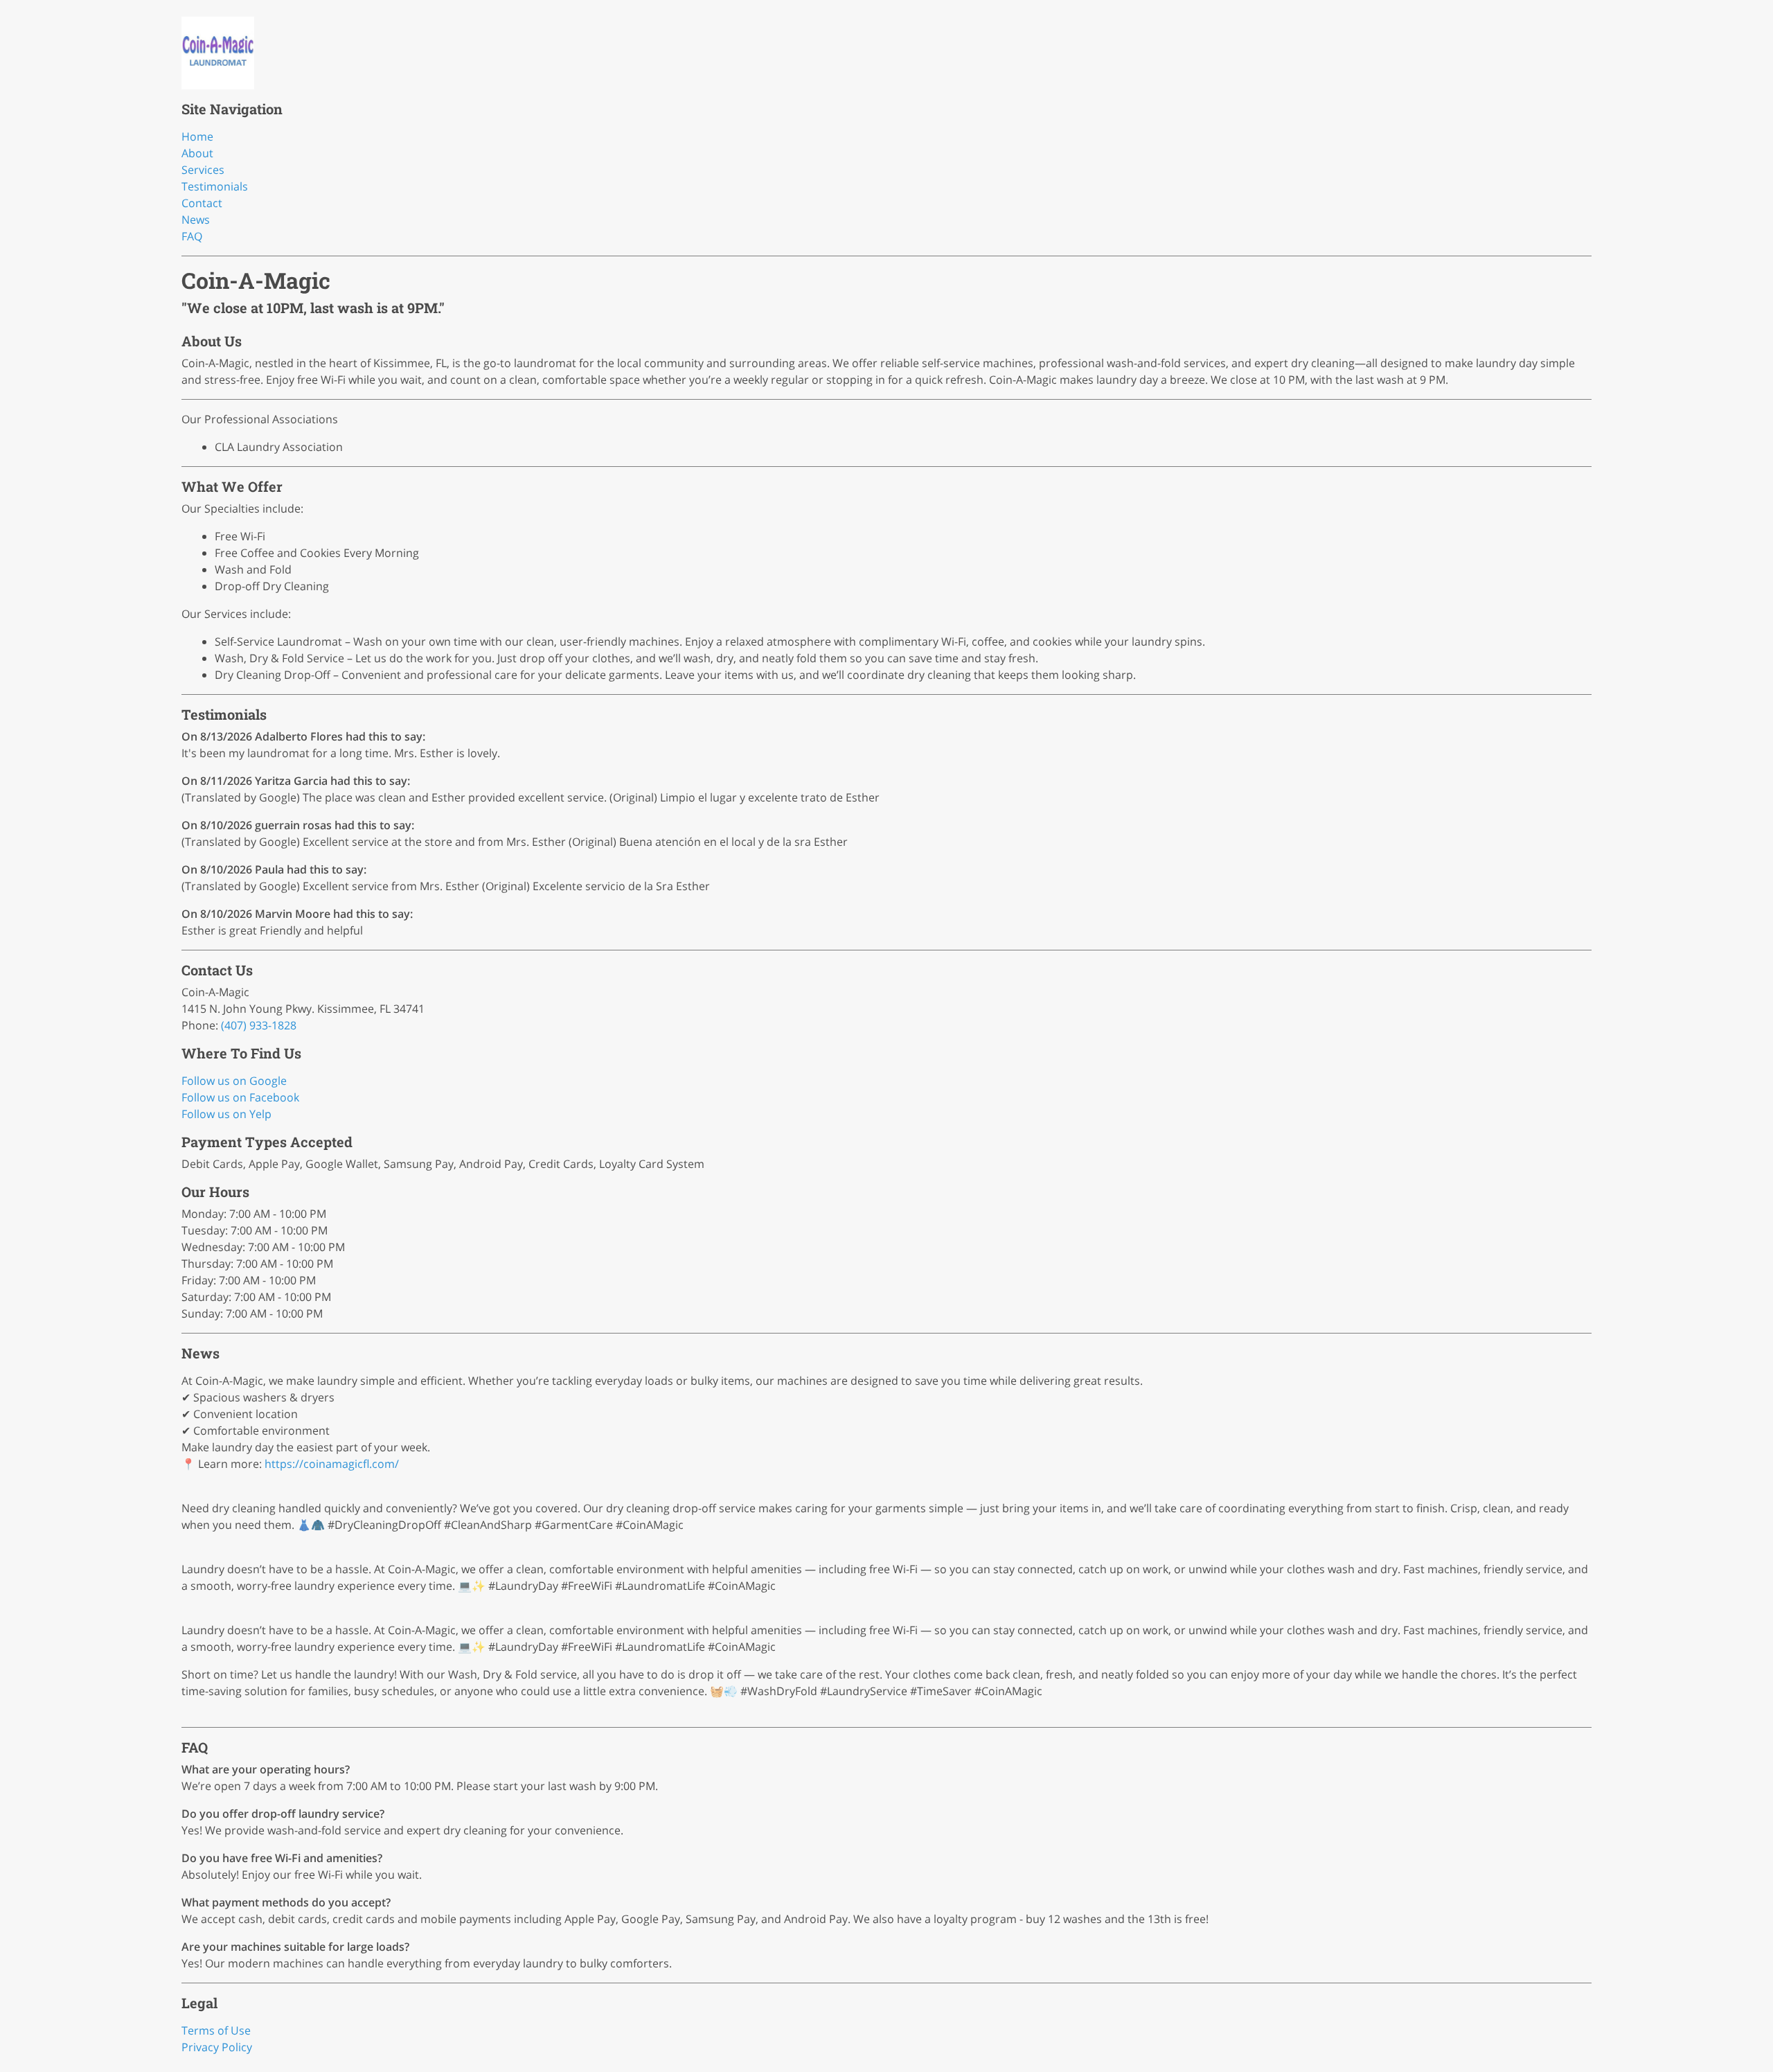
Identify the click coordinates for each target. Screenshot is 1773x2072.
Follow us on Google (234, 1081)
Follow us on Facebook (240, 1097)
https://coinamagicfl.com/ (332, 1464)
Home (197, 136)
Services (203, 170)
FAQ (192, 236)
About (197, 153)
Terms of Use (216, 2030)
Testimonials (215, 186)
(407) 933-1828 (259, 1025)
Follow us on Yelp (226, 1114)
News (196, 220)
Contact (202, 203)
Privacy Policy (217, 2047)
